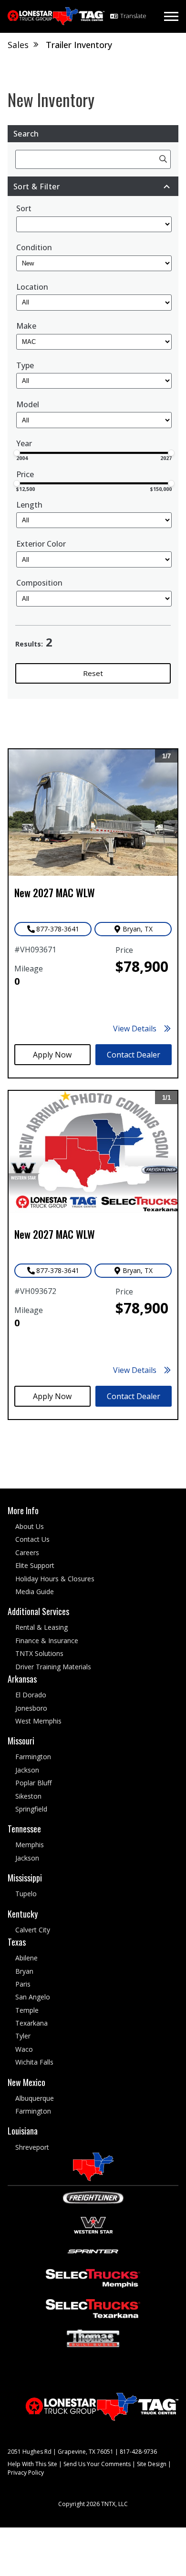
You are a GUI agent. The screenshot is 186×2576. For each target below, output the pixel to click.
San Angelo (33, 1997)
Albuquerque (35, 2098)
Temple (27, 2010)
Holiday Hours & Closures (55, 1579)
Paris (23, 1984)
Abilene (26, 1958)
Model (28, 405)
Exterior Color (41, 544)
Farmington (33, 1757)
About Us (30, 1526)
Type (25, 366)
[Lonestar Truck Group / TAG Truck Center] (56, 16)
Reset (93, 673)
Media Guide (35, 1592)
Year (24, 443)
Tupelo (26, 1894)
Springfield (31, 1809)
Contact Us (32, 1540)
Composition (39, 583)
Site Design (152, 2464)
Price (25, 474)
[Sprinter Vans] (93, 2251)
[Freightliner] (93, 2197)
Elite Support (35, 1566)
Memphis (30, 1845)
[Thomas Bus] (93, 2338)
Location (32, 287)
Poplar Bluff (33, 1783)
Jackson (27, 1770)
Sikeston (28, 1796)
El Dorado (31, 1695)
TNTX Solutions (39, 1654)
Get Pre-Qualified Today (52, 1055)
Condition (34, 248)
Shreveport (32, 2147)
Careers (27, 1552)
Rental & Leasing (41, 1628)
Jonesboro (31, 1708)
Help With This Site (32, 2464)
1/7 (168, 758)
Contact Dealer (134, 1055)
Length (29, 505)
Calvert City (33, 1930)
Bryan (24, 1971)
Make (26, 326)
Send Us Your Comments (97, 2464)
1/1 (168, 1099)
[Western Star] (93, 2224)
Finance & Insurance (47, 1641)
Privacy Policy (26, 2473)
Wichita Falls (34, 2062)
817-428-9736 (138, 2452)
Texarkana (31, 2023)
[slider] (17, 453)
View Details (135, 1028)
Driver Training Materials (53, 1667)
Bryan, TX (138, 929)
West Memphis (38, 1721)
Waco (24, 2049)
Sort (24, 209)
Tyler (23, 2036)
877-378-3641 (58, 929)
